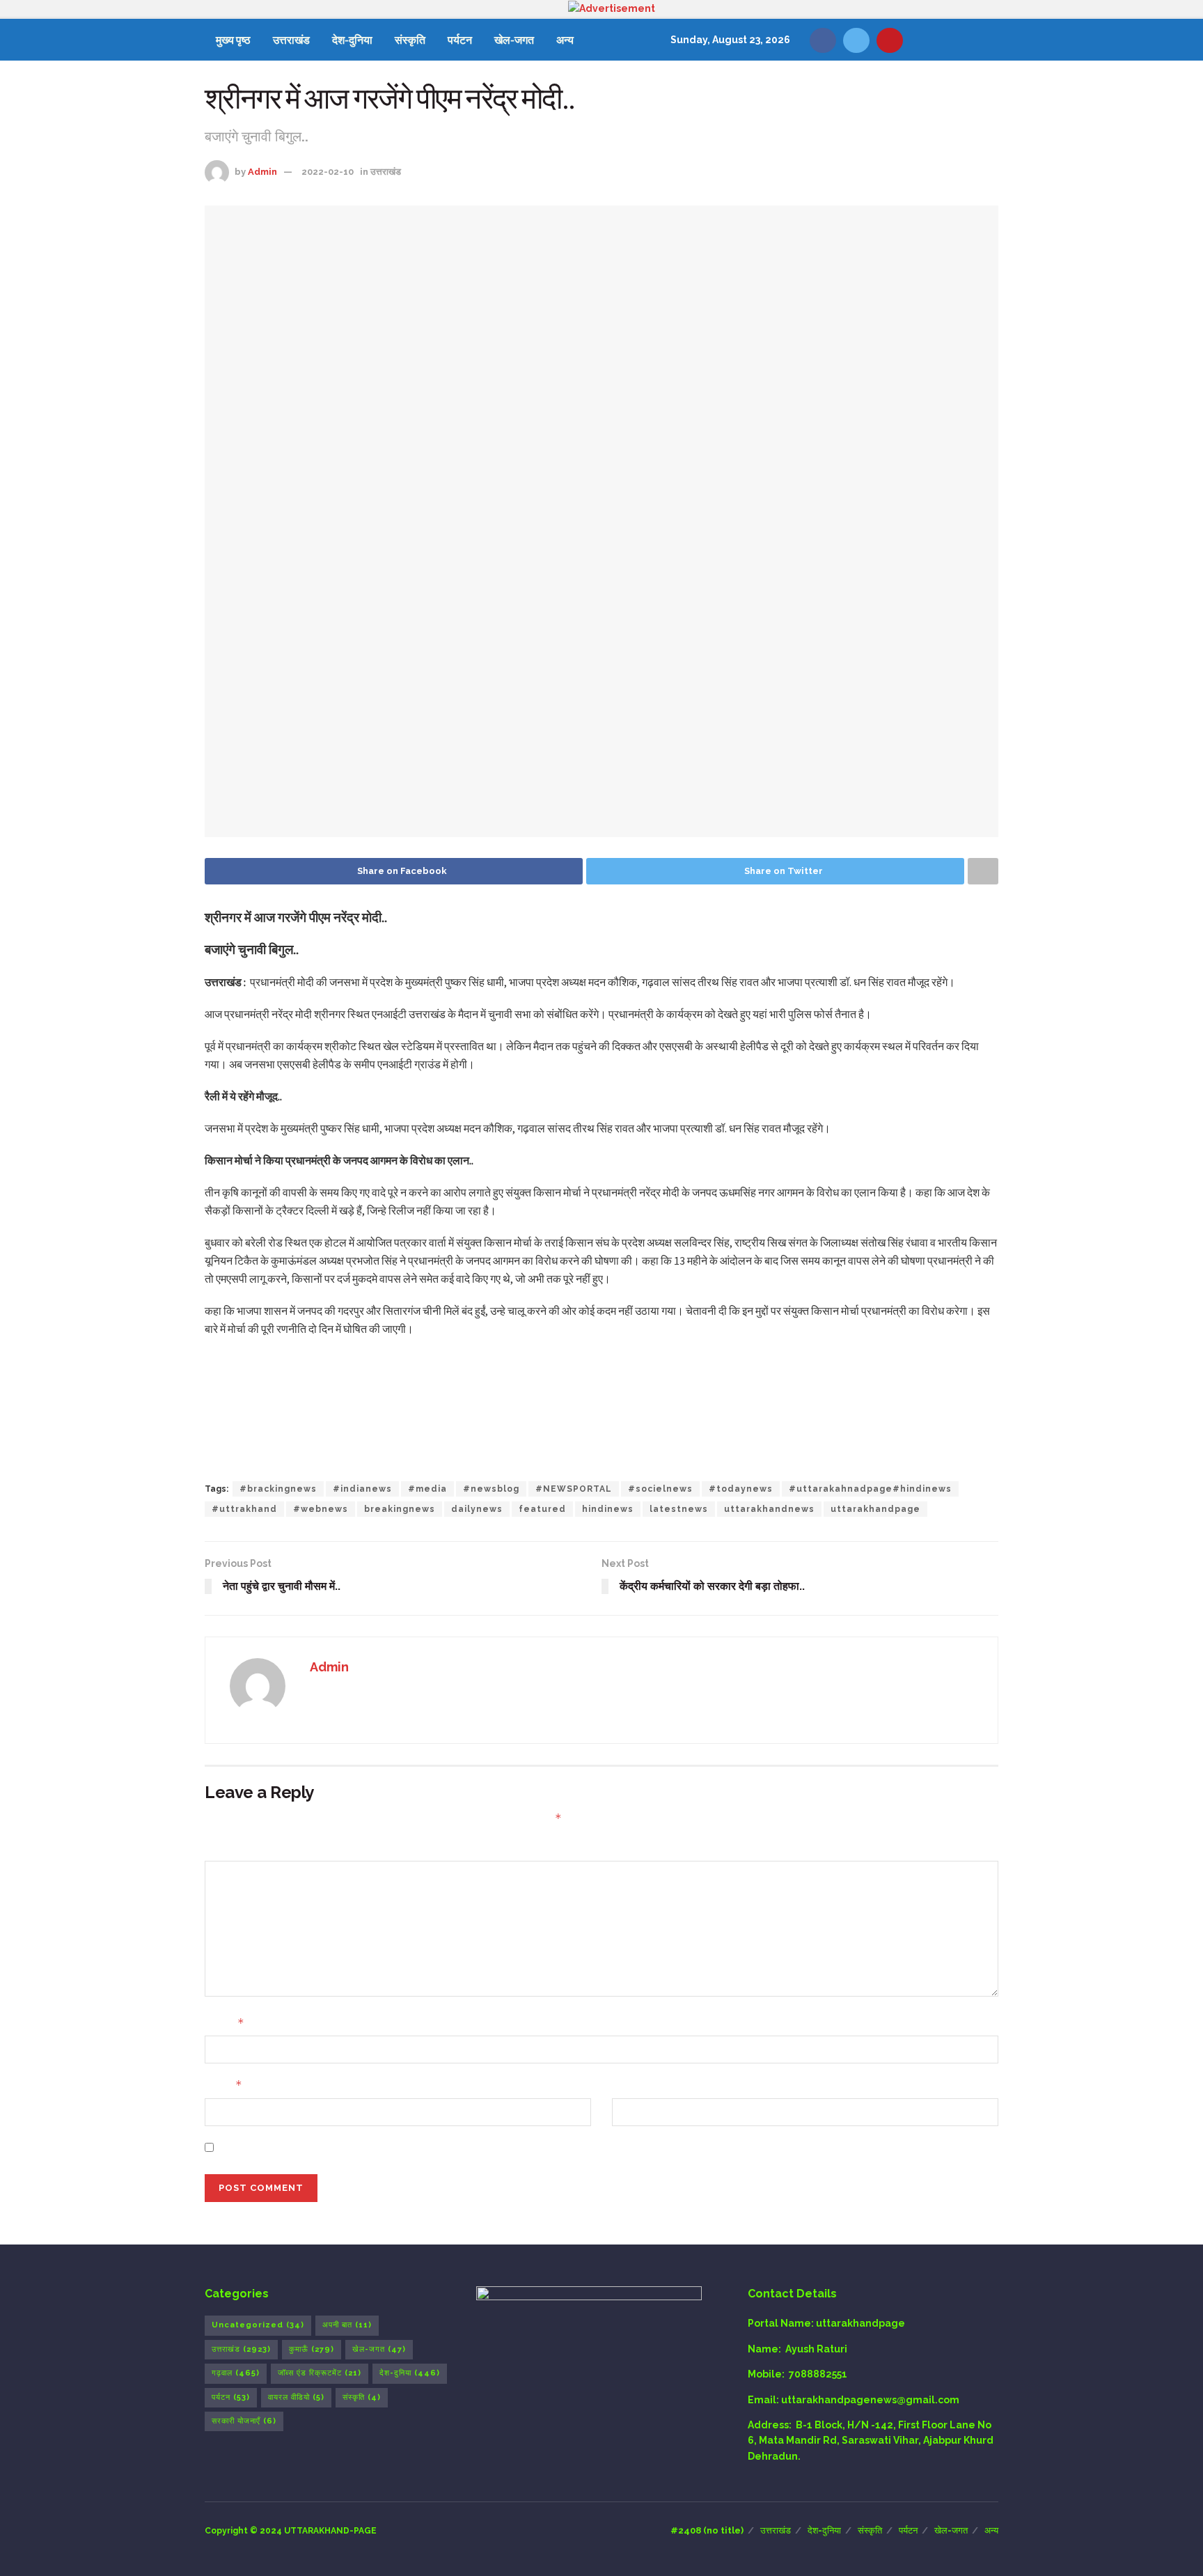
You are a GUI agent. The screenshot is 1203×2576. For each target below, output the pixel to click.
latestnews (679, 1509)
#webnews (321, 1509)
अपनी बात (347, 2325)
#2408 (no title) (707, 2530)
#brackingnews (278, 1489)
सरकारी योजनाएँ (244, 2421)
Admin (262, 172)
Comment (230, 1848)
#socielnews (660, 1489)
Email (223, 2085)
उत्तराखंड (291, 40)
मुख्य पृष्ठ (233, 40)
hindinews (608, 1509)
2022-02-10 (328, 172)
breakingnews (400, 1509)
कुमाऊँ (312, 2349)
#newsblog (491, 1489)
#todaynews (741, 1489)
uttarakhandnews (769, 1509)
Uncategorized (258, 2325)
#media (427, 1489)
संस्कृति (410, 40)
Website (633, 2085)
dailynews (477, 1509)
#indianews (362, 1489)
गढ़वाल (236, 2373)
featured (542, 1509)
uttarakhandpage (875, 1509)
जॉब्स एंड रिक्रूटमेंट (320, 2373)
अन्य (565, 40)
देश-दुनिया (352, 40)
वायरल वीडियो (296, 2397)
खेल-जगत (514, 40)
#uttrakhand (244, 1509)
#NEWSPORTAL (574, 1489)
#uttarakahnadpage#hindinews (870, 1489)
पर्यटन (460, 40)
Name (225, 2023)
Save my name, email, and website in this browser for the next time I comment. (416, 2148)
